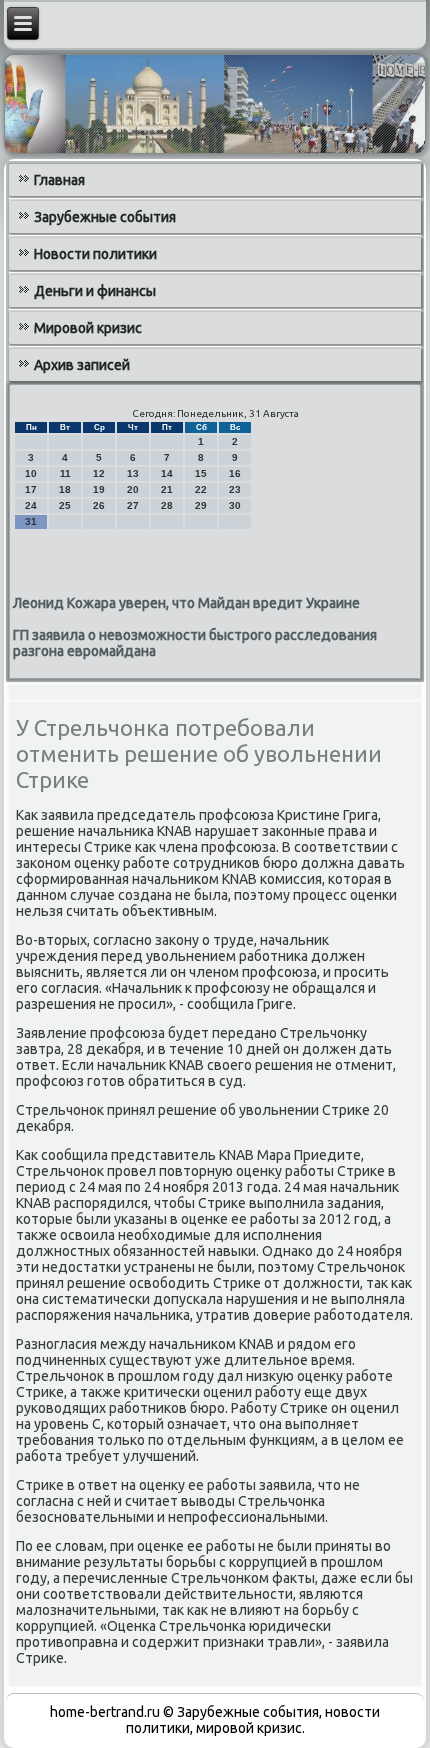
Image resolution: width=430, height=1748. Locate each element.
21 (167, 489)
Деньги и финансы (95, 291)
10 (31, 473)
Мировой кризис (88, 328)
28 (167, 505)
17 (31, 489)
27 (133, 505)
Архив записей (82, 365)
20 (133, 489)
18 (65, 489)
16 (235, 473)
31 (31, 521)
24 (31, 505)
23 (235, 489)
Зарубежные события (105, 217)
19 (99, 489)
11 (65, 473)
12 (99, 473)
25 (65, 505)
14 (167, 473)
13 (133, 473)
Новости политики (95, 254)
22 (201, 489)
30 (235, 505)
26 (99, 505)
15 (201, 473)
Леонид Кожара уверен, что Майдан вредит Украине (186, 603)
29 (201, 505)
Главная (59, 180)
